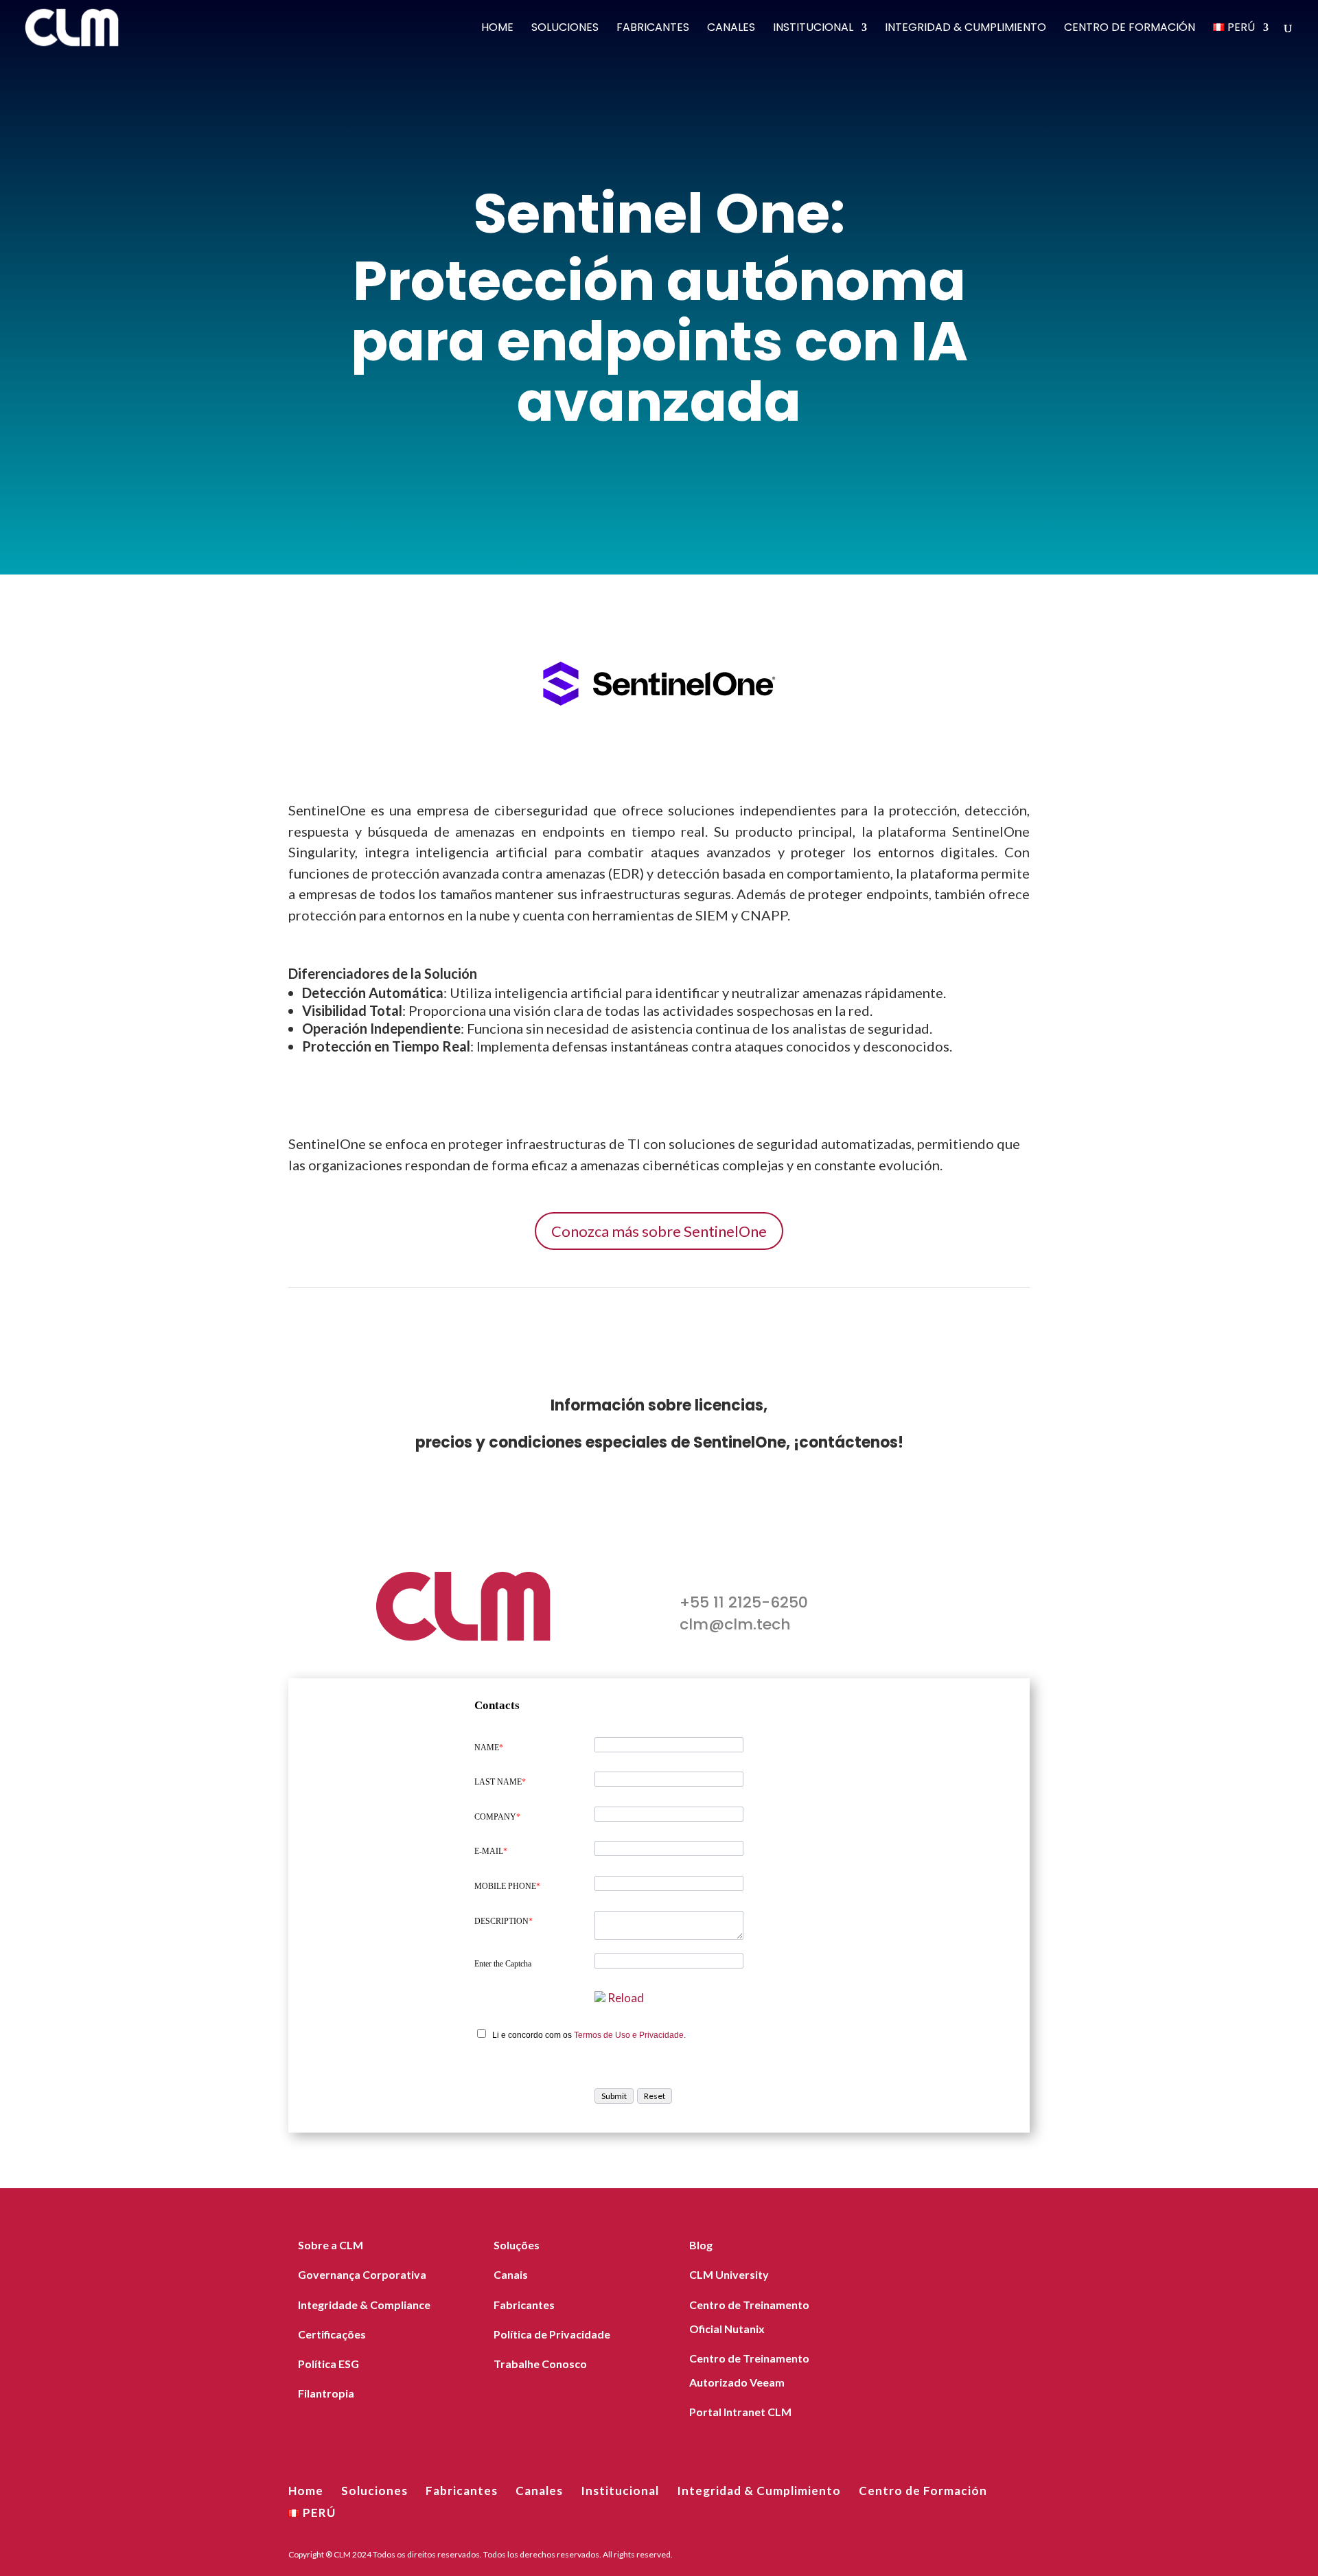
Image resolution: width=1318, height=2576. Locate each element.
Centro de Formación (1130, 29)
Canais (511, 2274)
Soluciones (565, 29)
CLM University (729, 2274)
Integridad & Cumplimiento (966, 29)
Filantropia (326, 2393)
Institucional (813, 29)
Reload (626, 1998)
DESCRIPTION (504, 1921)
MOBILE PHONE (507, 1886)
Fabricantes (653, 29)
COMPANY (497, 1817)
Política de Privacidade (552, 2334)
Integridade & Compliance (364, 2305)
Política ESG (328, 2364)
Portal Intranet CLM (740, 2412)
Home (497, 29)
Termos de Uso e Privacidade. (630, 2035)
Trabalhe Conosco (540, 2364)
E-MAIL (491, 1851)
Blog (701, 2245)
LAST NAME (500, 1782)
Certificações (332, 2334)
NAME (489, 1748)
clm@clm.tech (735, 1624)
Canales (731, 29)
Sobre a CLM (331, 2245)
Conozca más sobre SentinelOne (659, 1231)
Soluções (517, 2245)
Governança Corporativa (362, 2274)
